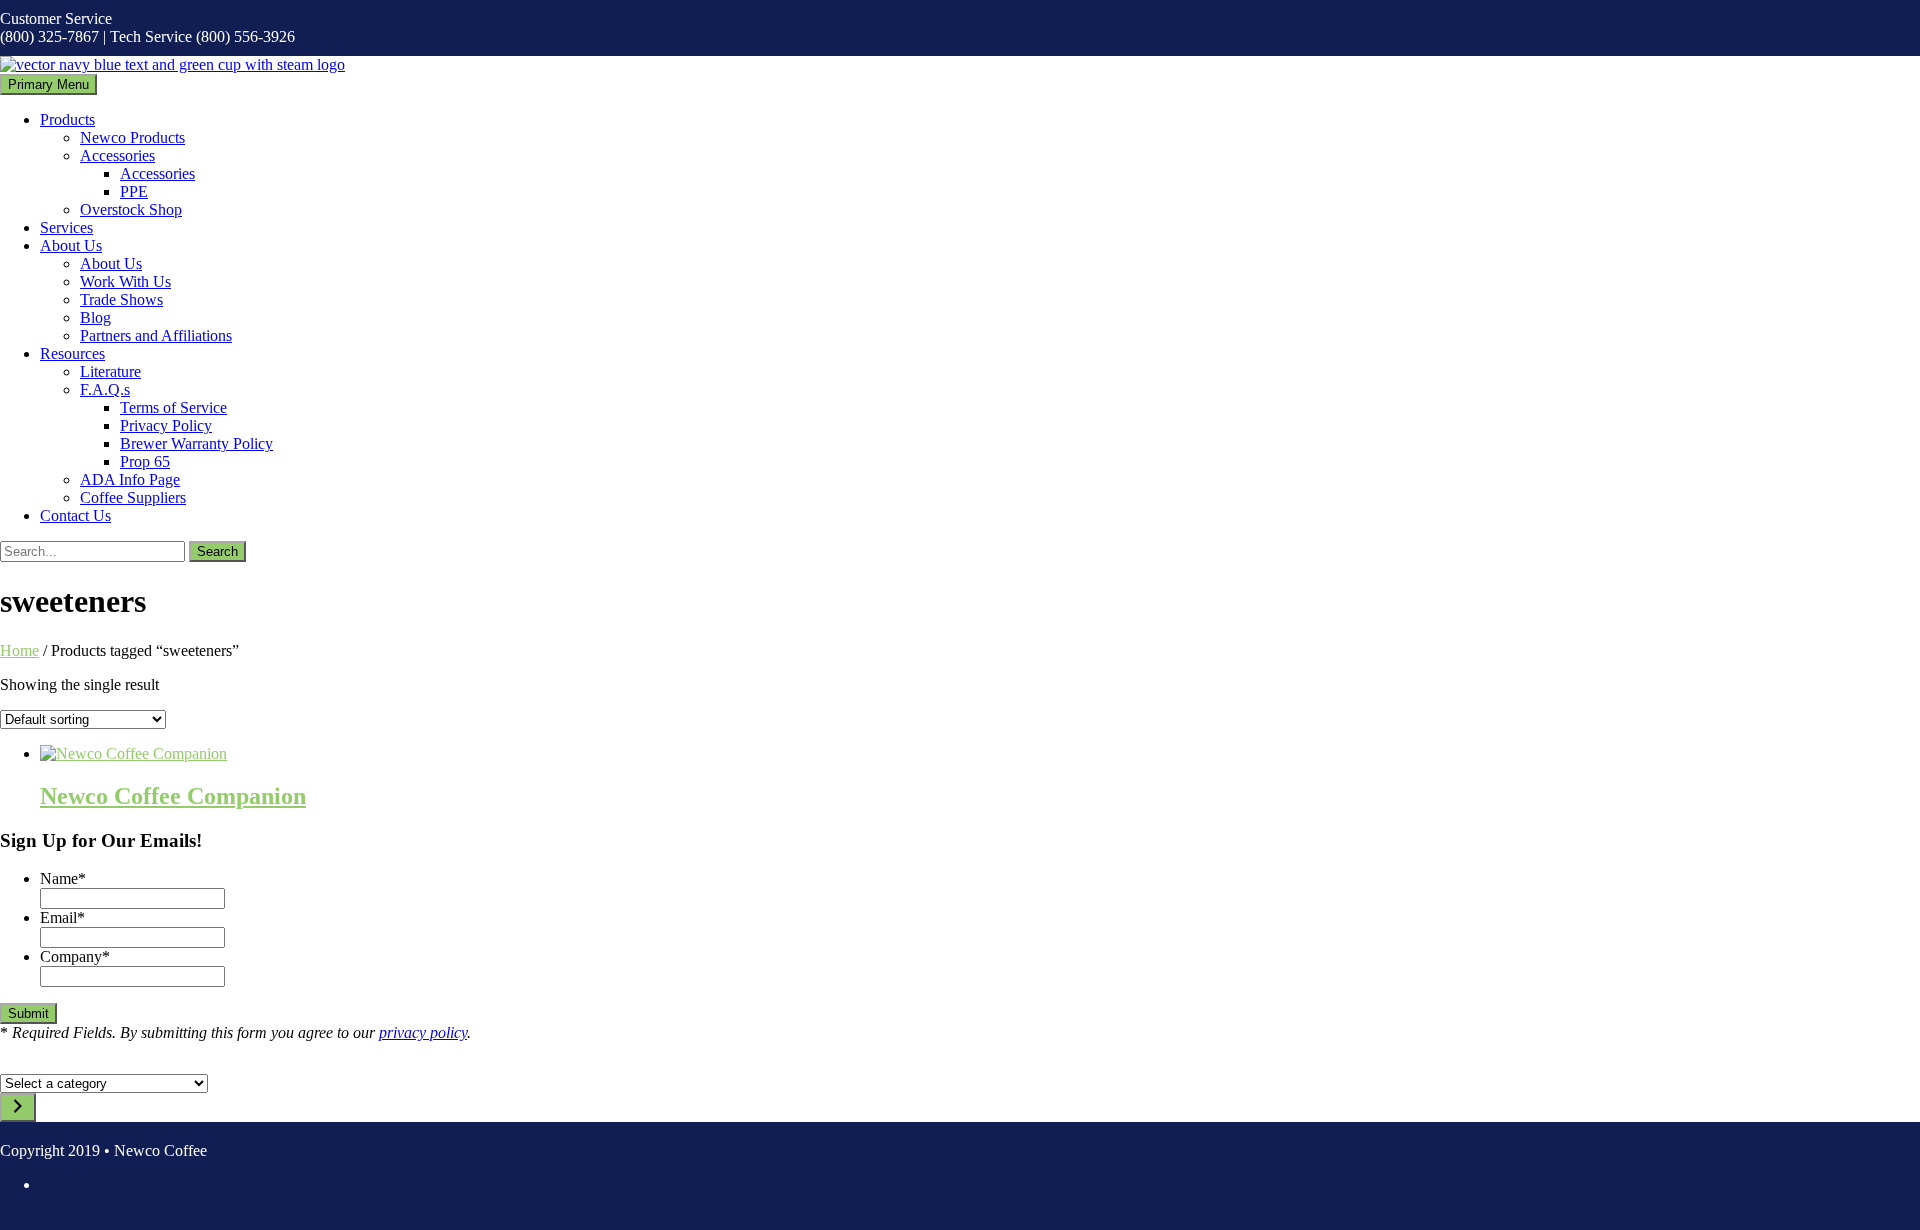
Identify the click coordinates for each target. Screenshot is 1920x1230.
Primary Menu (48, 84)
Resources (72, 353)
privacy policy (423, 1032)
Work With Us (125, 281)
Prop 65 (145, 461)
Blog (95, 317)
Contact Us (75, 515)
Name (63, 878)
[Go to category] (18, 1107)
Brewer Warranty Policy (196, 443)
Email (62, 917)
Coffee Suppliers (133, 497)
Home (19, 650)
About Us (71, 245)
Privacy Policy (166, 425)
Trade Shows (121, 299)
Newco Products (132, 137)
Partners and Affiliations (156, 335)
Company (75, 956)
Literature (110, 371)
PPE (134, 191)
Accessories (117, 155)
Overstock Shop (131, 209)
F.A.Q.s (105, 389)
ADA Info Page (130, 479)
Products (67, 119)
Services (66, 227)
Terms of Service (173, 407)
